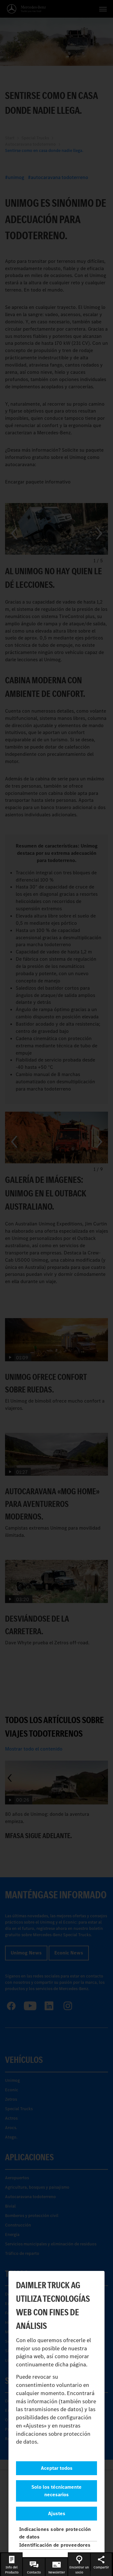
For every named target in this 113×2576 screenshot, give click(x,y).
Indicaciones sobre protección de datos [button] (55, 2533)
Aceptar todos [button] (57, 2468)
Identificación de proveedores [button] (55, 2545)
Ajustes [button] (57, 2513)
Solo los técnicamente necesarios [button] (56, 2491)
